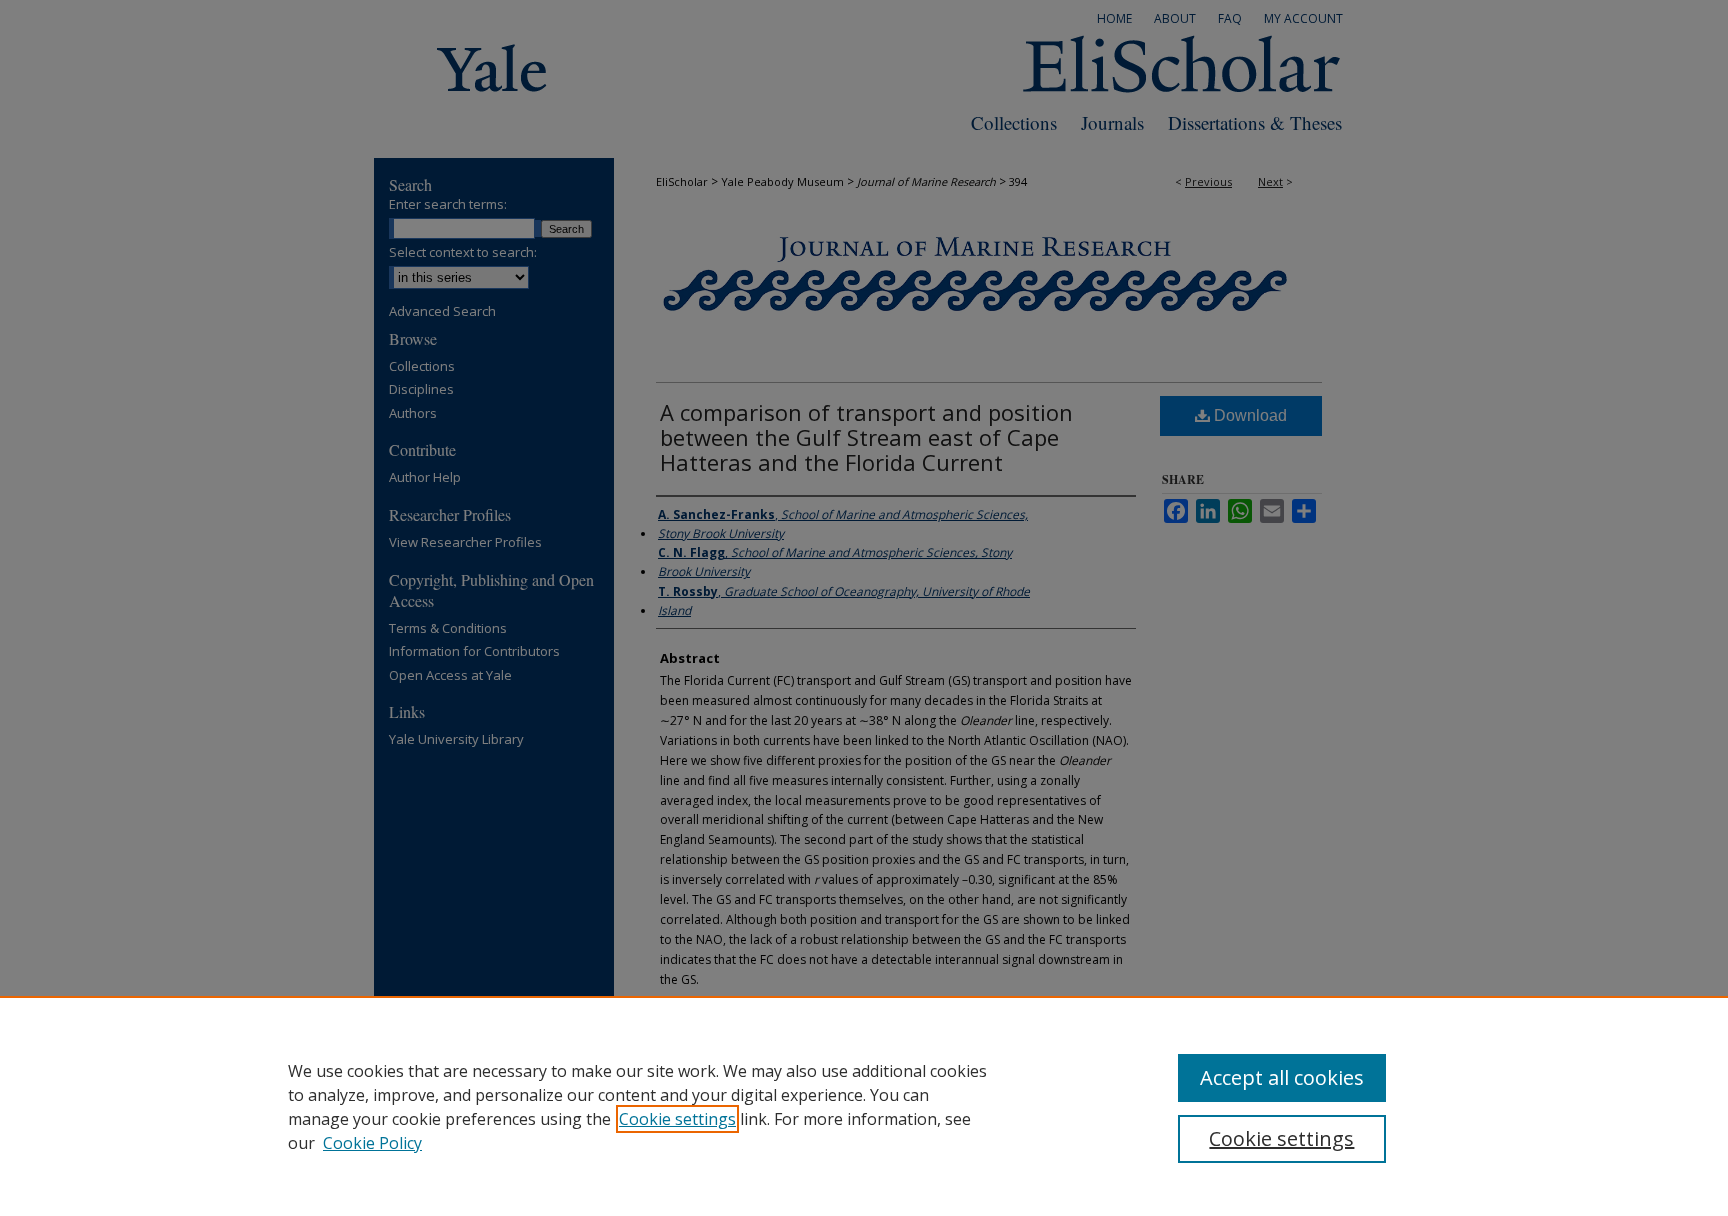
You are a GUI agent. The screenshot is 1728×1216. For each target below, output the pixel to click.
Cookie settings (677, 1119)
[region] (864, 1106)
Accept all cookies (1282, 1077)
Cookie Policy (372, 1143)
